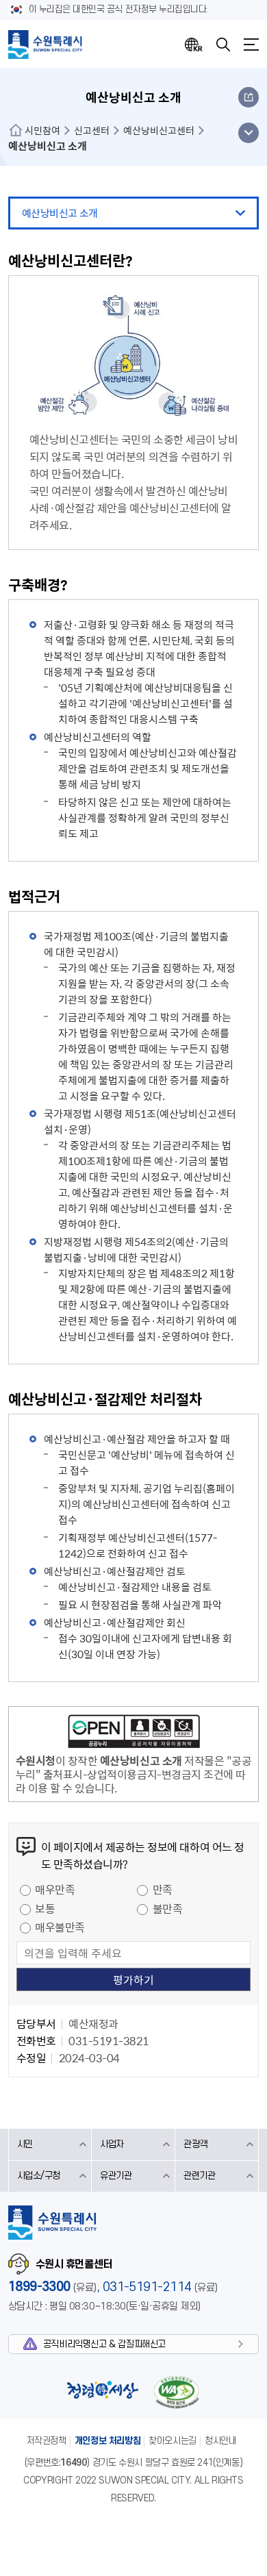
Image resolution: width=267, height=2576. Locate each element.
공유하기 (249, 97)
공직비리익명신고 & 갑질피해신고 (104, 2344)
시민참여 (42, 130)
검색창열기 (223, 45)
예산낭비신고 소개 (60, 213)
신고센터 (92, 130)
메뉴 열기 (248, 133)
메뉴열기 (251, 45)
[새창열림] (134, 1734)
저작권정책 (47, 2441)
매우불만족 (60, 1927)
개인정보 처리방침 (108, 2441)
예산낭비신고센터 (159, 130)
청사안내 (220, 2441)
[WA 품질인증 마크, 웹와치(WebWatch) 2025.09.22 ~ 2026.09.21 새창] (177, 2392)
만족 (163, 1889)
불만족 (168, 1908)
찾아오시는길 (173, 2441)
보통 (45, 1908)
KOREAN (194, 45)
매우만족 (55, 1889)
